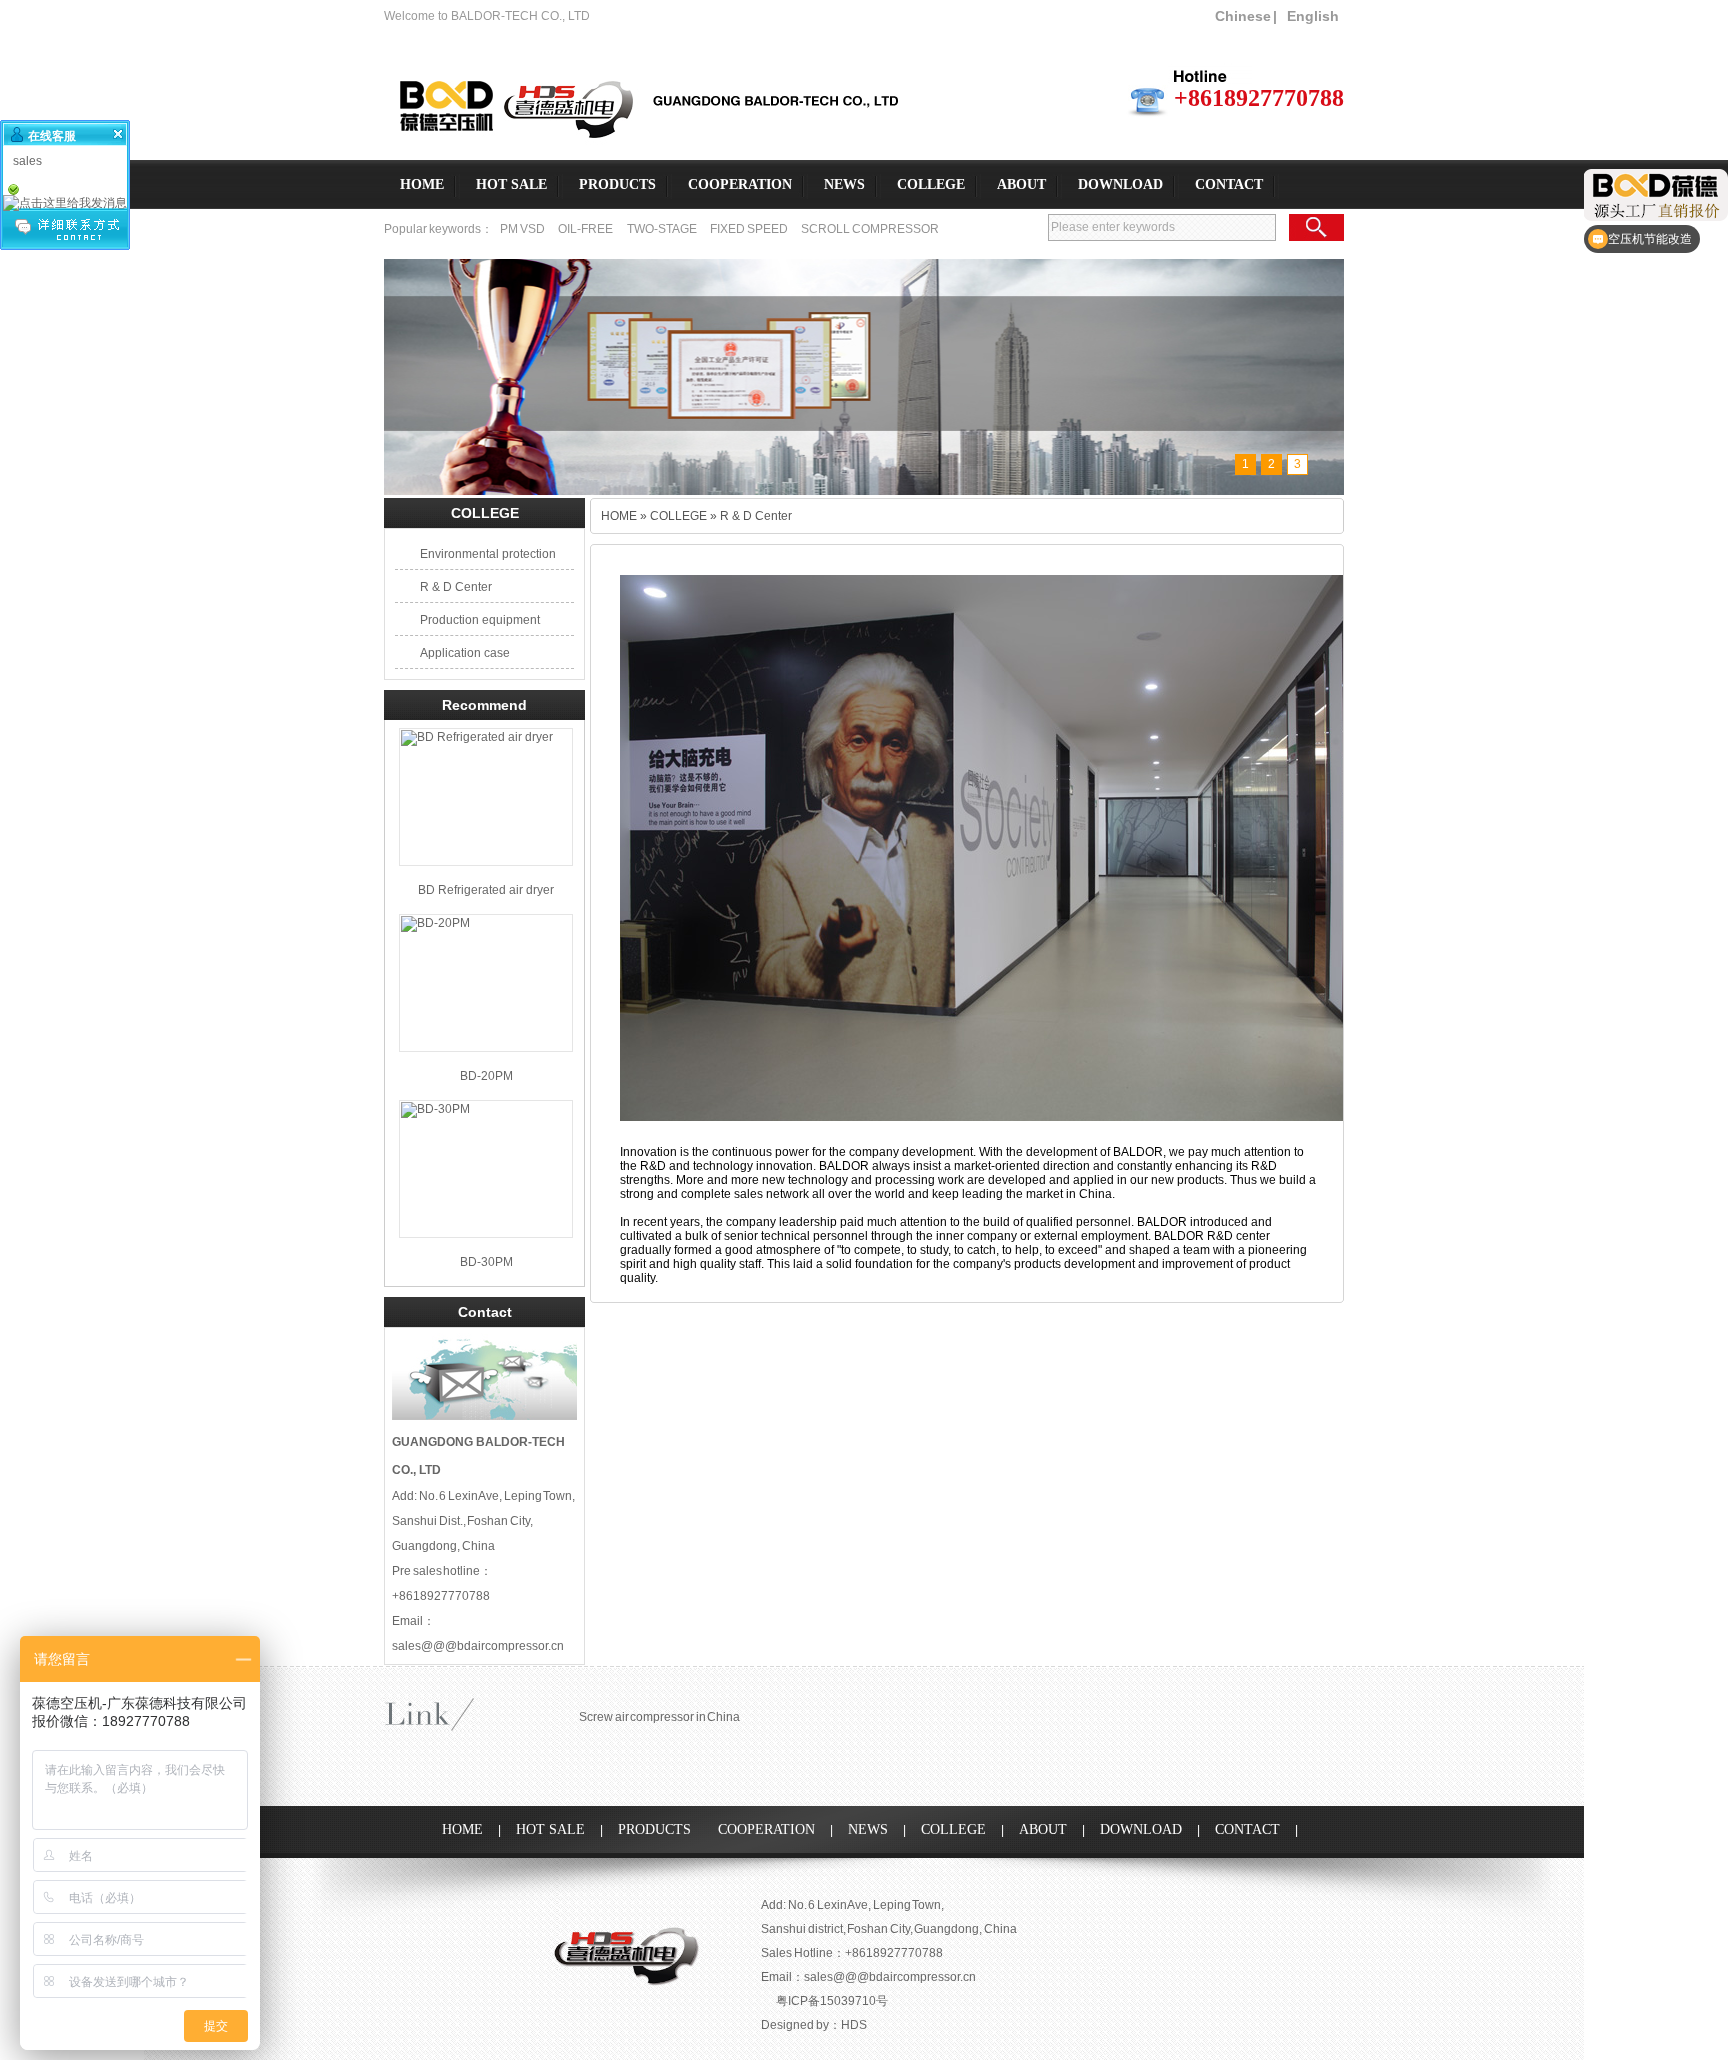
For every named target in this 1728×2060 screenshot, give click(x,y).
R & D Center (456, 587)
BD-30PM (486, 1262)
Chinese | (1246, 16)
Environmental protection (488, 554)
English (1313, 16)
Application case (465, 653)
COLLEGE (931, 184)
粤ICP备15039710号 (832, 2001)
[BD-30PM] (486, 1169)
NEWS (844, 184)
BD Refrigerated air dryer (486, 890)
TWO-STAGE (663, 229)
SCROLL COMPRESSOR (870, 229)
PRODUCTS (617, 184)
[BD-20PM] (486, 983)
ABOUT (1021, 184)
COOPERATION (740, 184)
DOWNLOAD (1120, 184)
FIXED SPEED (749, 229)
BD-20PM (486, 1076)
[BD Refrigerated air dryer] (486, 797)
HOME (422, 184)
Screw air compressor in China (659, 1717)
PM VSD (523, 229)
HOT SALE (511, 184)
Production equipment (480, 620)
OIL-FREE (585, 229)
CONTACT (1229, 184)
